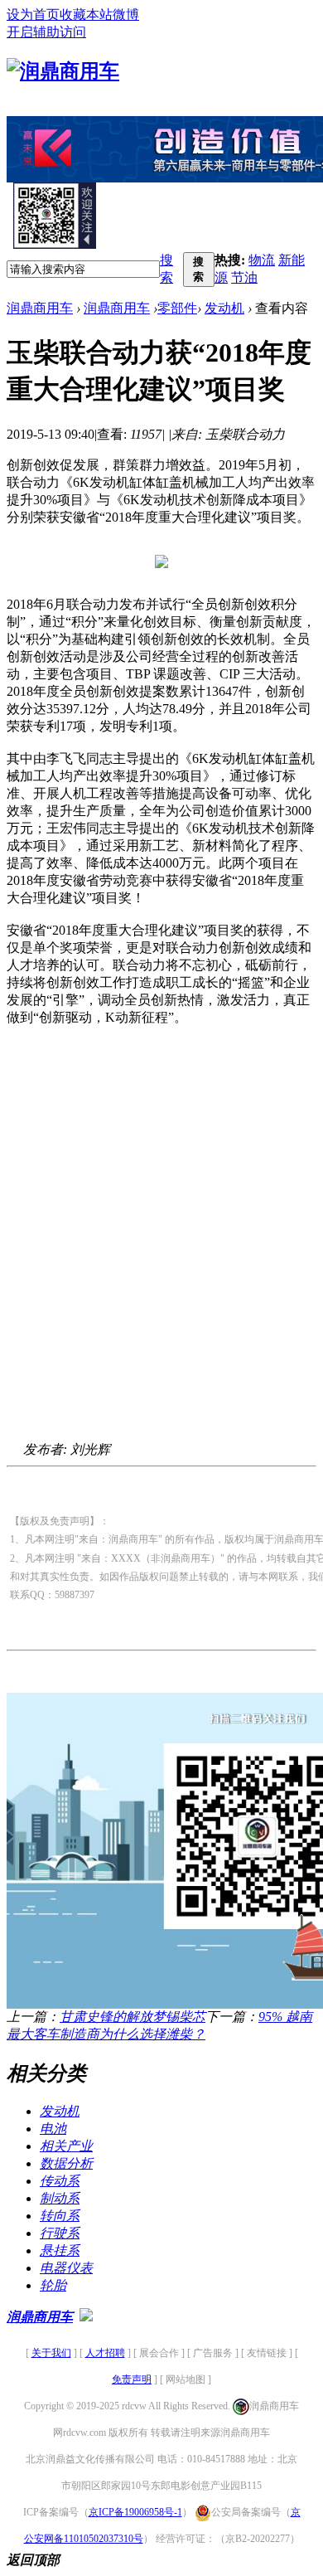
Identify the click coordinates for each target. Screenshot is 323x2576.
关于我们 (51, 2353)
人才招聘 (105, 2353)
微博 (126, 15)
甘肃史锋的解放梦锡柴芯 (133, 2017)
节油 (244, 277)
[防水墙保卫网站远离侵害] (86, 2317)
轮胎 (53, 2285)
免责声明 (132, 2379)
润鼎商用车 (40, 308)
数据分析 (66, 2163)
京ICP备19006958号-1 (135, 2512)
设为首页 (33, 15)
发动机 (224, 308)
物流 (262, 260)
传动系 (60, 2181)
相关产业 (66, 2146)
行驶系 (60, 2233)
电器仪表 (66, 2268)
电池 (53, 2129)
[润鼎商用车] (63, 71)
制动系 (60, 2198)
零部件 (177, 308)
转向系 (60, 2216)
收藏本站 (86, 15)
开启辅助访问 (46, 32)
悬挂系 (60, 2250)
